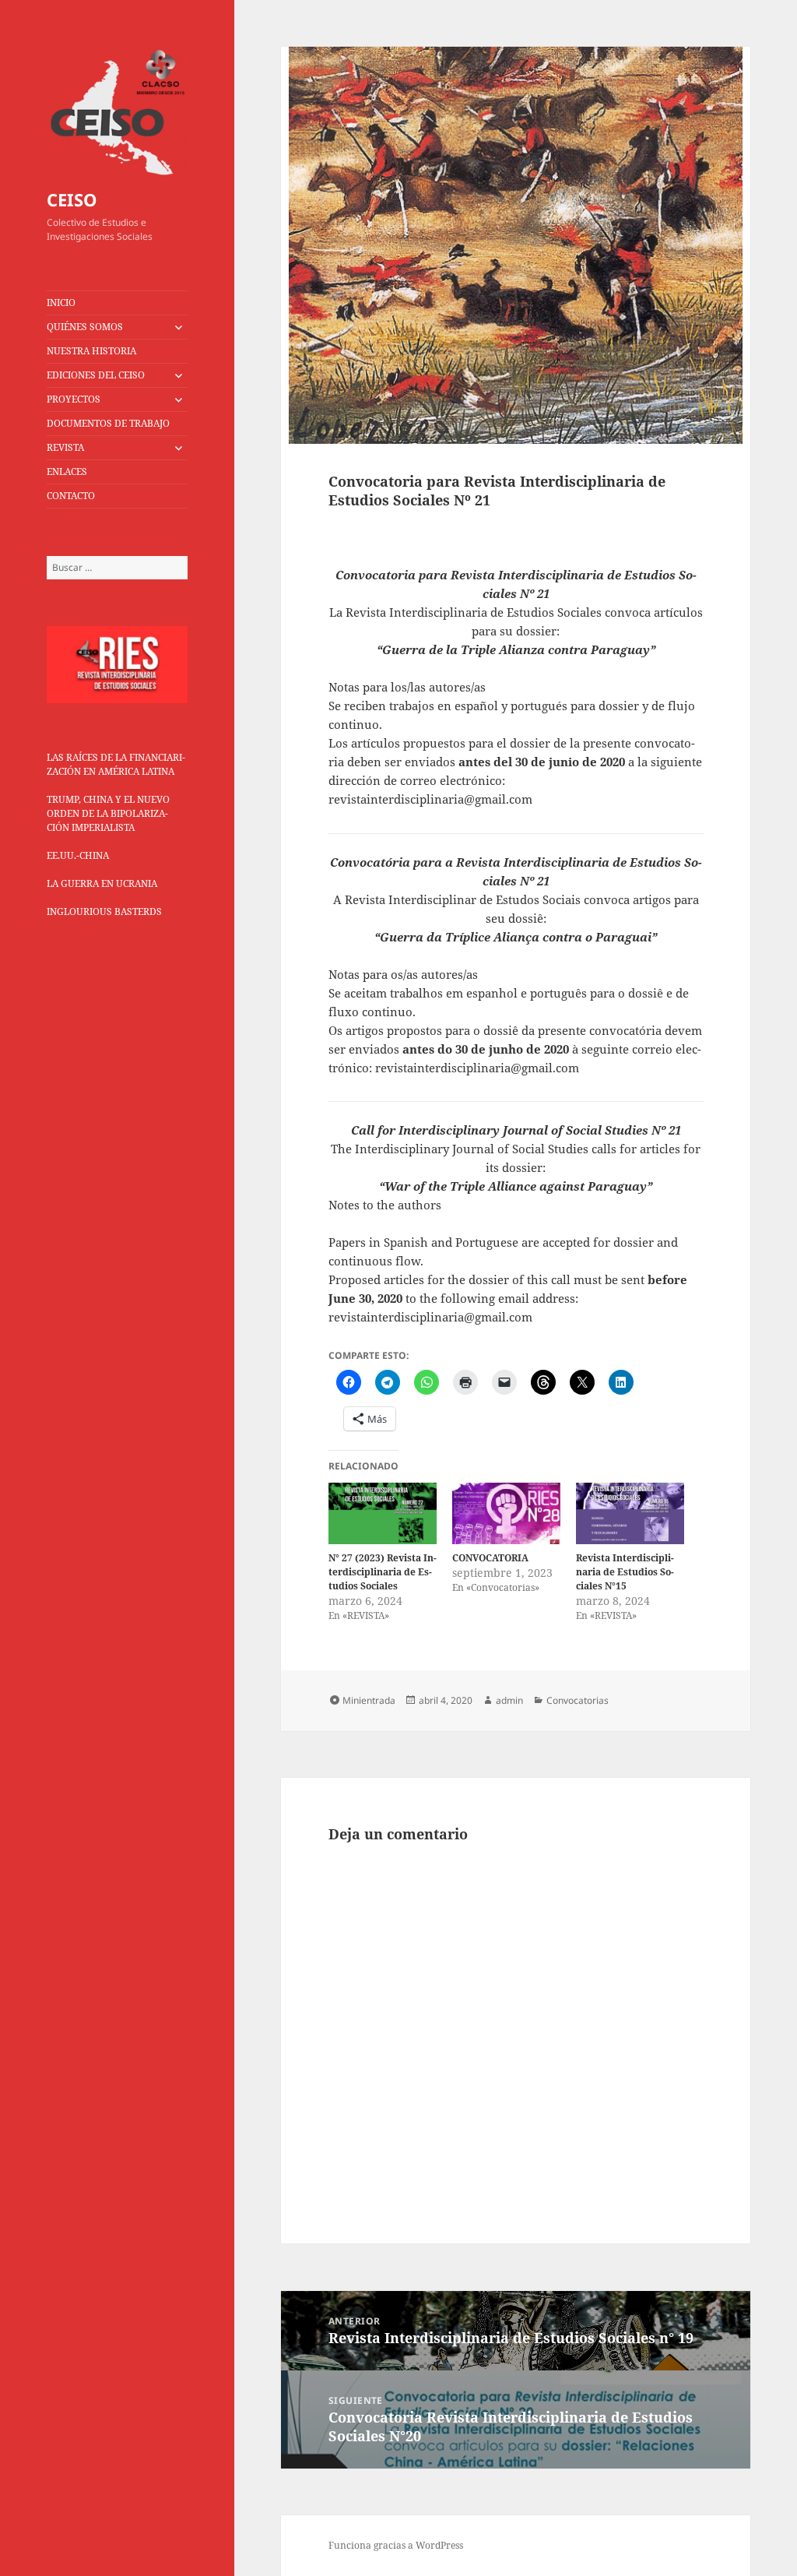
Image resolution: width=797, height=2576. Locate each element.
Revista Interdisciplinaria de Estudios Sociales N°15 (625, 1572)
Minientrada (369, 1700)
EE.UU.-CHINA (78, 855)
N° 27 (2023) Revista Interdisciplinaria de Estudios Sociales (383, 1572)
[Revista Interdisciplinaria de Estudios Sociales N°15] (630, 1514)
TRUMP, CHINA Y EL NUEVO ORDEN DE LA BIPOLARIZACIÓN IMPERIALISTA (108, 813)
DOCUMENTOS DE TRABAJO (108, 423)
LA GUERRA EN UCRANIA (102, 883)
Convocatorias (578, 1700)
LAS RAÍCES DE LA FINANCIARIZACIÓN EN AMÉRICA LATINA (116, 764)
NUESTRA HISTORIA (91, 351)
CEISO (72, 199)
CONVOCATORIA (490, 1558)
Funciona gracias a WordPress (396, 2545)
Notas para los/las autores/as (407, 687)
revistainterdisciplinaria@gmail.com (430, 799)
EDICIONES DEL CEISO (96, 375)
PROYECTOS (74, 399)
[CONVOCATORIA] (506, 1513)
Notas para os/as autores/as (403, 974)
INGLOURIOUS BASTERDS (104, 911)
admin (509, 1700)
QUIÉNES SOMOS (85, 327)
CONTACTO (71, 496)
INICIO (61, 303)
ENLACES (67, 472)
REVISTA (65, 447)
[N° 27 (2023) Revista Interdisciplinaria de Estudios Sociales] (383, 1513)
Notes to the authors (385, 1205)
